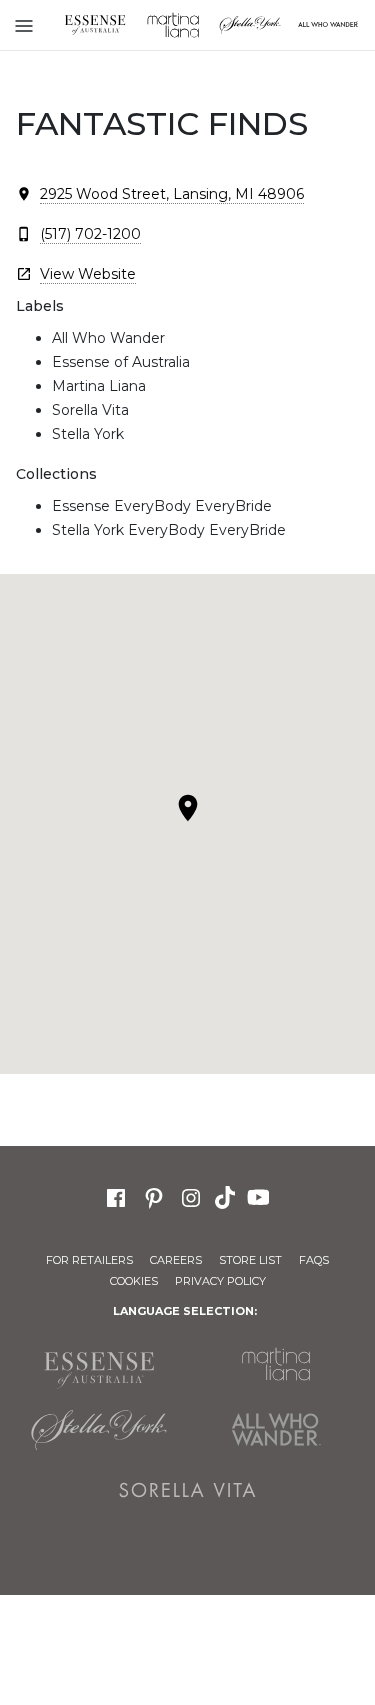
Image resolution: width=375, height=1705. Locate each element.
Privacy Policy (220, 1281)
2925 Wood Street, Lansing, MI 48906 (172, 194)
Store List (250, 1260)
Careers (176, 1260)
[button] (188, 808)
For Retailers (89, 1260)
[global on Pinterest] (154, 1195)
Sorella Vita (188, 1490)
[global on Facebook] (116, 1195)
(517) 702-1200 (90, 234)
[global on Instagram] (191, 1195)
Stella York (251, 25)
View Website (88, 274)
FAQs (314, 1260)
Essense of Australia (95, 25)
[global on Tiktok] (227, 1196)
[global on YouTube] (261, 1196)
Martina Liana (173, 25)
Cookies (134, 1281)
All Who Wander (277, 1430)
